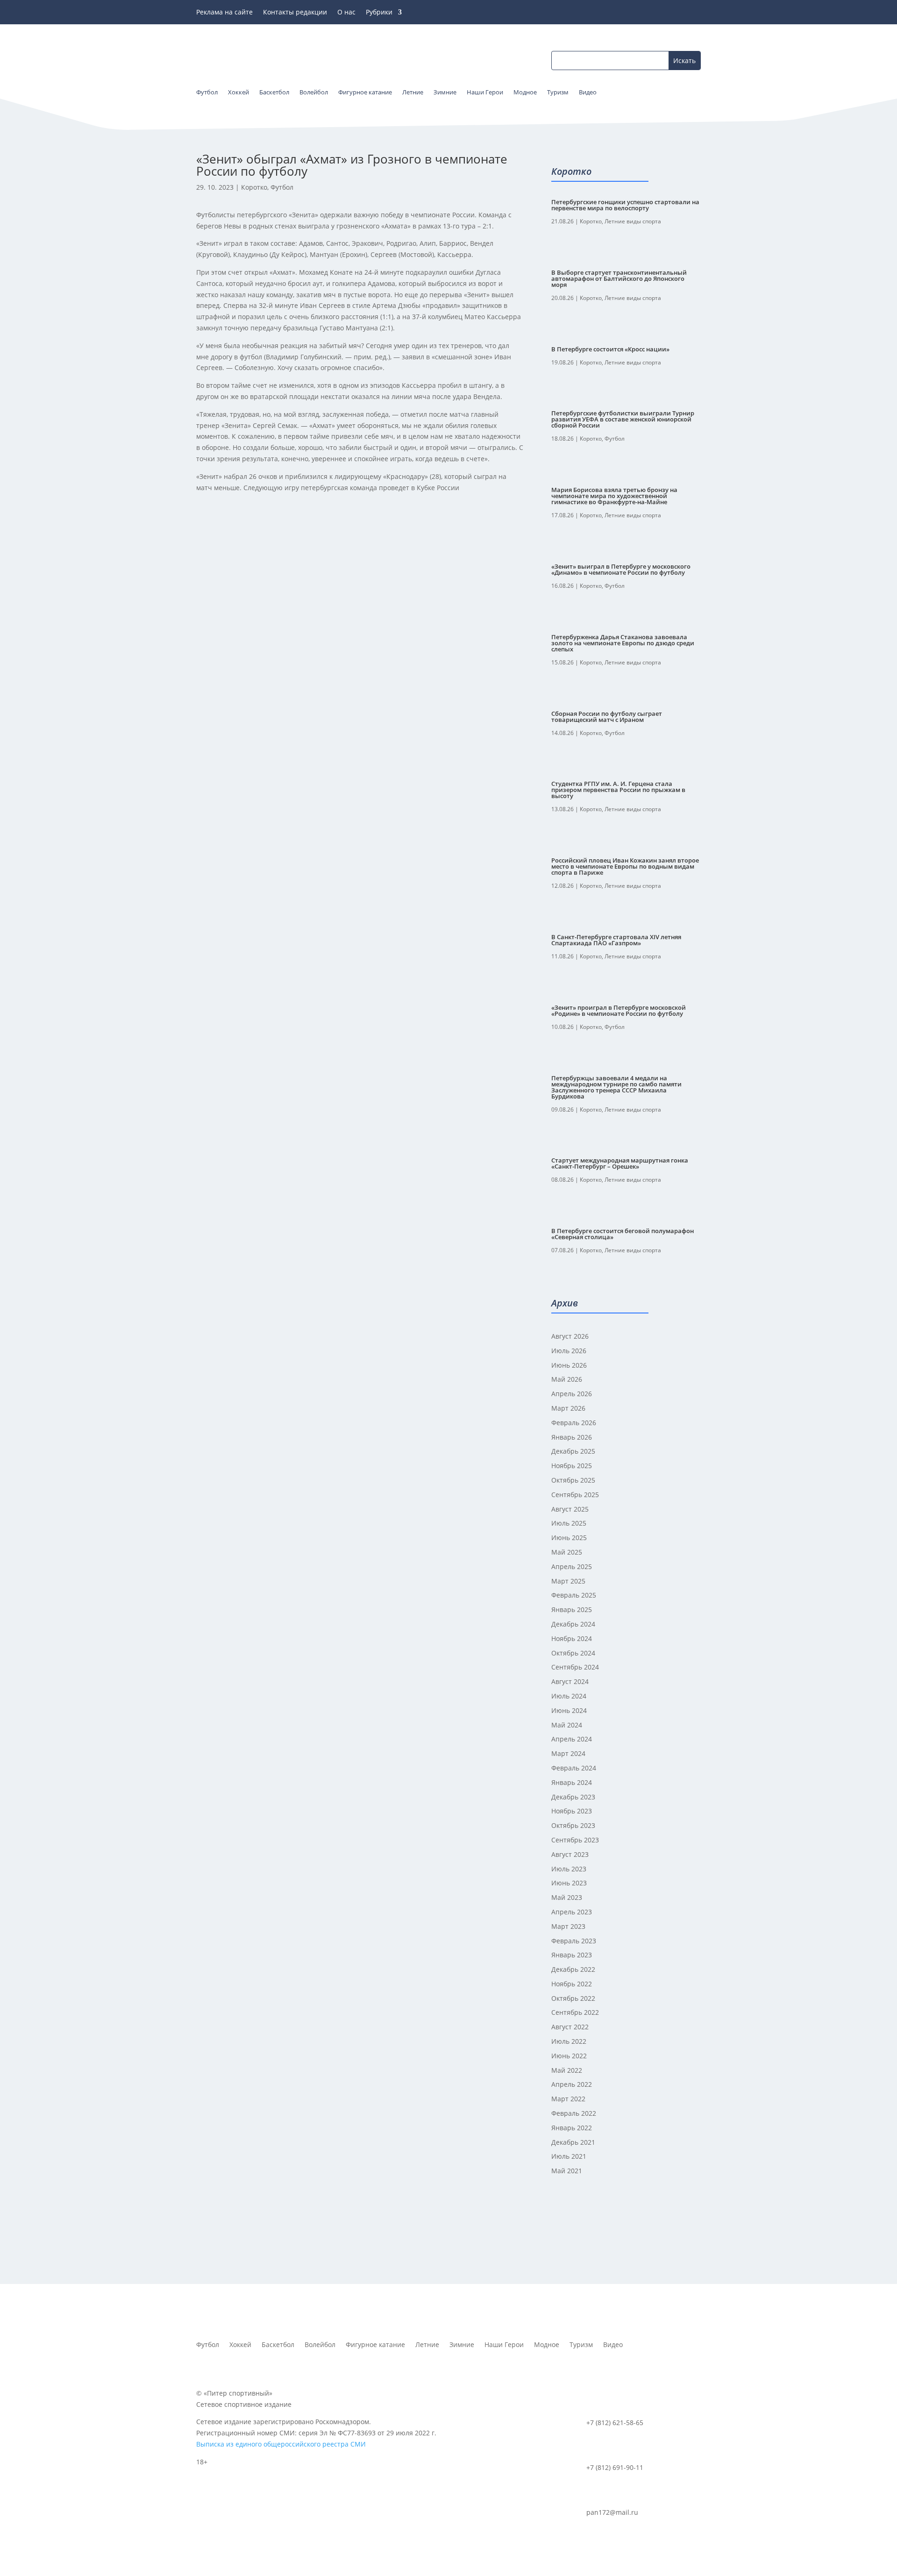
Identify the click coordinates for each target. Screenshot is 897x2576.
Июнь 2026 (569, 1365)
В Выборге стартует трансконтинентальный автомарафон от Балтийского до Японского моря (619, 278)
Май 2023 (567, 1897)
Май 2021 (567, 2171)
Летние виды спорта (633, 221)
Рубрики (379, 13)
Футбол (282, 187)
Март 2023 (568, 1926)
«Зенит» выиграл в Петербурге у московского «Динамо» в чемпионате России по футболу (621, 569)
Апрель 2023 (572, 1912)
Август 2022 (570, 2027)
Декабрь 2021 (573, 2142)
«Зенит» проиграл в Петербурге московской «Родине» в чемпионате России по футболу (619, 1010)
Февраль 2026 (574, 1423)
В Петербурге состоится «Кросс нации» (610, 349)
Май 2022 (567, 2070)
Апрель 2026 (572, 1394)
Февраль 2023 (574, 1941)
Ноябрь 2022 (572, 1984)
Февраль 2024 (574, 1768)
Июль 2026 (569, 1351)
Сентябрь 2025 (575, 1495)
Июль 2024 (569, 1696)
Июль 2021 (569, 2156)
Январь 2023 (572, 1955)
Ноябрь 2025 (572, 1466)
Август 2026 (570, 1336)
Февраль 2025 (574, 1595)
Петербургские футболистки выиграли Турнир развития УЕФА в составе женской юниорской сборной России (623, 419)
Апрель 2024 (572, 1739)
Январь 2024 (572, 1782)
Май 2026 (567, 1379)
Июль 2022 (569, 2041)
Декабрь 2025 (573, 1451)
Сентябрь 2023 (575, 1840)
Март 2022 (568, 2099)
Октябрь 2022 (573, 1998)
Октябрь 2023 (573, 1825)
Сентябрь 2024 (575, 1667)
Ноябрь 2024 (572, 1638)
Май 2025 (567, 1552)
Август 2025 (570, 1509)
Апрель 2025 (572, 1566)
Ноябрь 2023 (572, 1811)
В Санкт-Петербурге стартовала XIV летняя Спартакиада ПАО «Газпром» (616, 940)
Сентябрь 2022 (575, 2012)
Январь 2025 (572, 1609)
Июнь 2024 (569, 1710)
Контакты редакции (295, 13)
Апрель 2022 (572, 2084)
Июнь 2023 (569, 1883)
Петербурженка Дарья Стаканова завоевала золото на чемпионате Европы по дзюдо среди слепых (623, 643)
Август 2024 (570, 1681)
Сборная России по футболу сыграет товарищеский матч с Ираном (607, 717)
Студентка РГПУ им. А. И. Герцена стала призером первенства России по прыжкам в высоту (618, 790)
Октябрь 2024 (573, 1653)
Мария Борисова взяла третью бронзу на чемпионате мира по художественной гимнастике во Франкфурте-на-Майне (614, 496)
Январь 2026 (572, 1437)
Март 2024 (568, 1753)
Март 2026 (568, 1408)
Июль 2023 (569, 1869)
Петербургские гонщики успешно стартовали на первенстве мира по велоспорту (625, 205)
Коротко (254, 187)
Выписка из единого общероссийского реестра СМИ (281, 2444)
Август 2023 (570, 1854)
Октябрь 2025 (573, 1480)
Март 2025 (568, 1581)
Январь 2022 (572, 2128)
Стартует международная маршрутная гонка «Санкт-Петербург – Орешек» (620, 1163)
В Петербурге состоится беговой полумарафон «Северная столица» (623, 1234)
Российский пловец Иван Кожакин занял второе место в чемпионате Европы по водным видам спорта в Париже (625, 866)
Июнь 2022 (569, 2056)
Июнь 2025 (569, 1538)
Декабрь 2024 (573, 1624)
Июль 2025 (569, 1523)
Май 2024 (567, 1725)
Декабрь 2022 (573, 1969)
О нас (346, 13)
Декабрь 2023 (573, 1797)
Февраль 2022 (574, 2113)
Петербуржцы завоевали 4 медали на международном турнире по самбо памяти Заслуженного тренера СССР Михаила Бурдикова (616, 1087)
